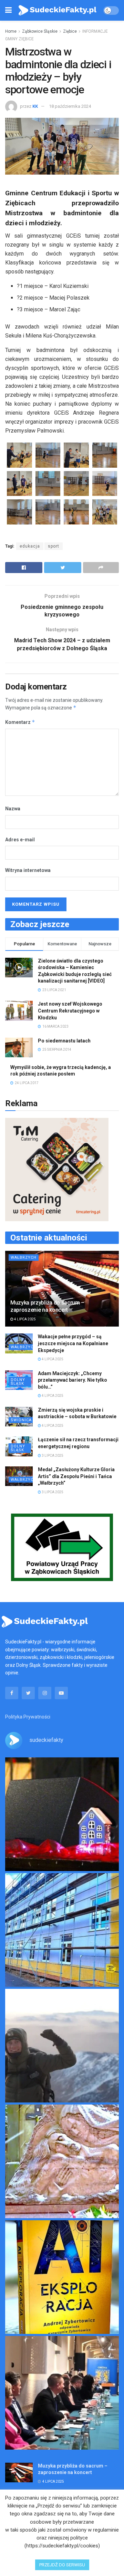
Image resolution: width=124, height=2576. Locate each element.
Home (11, 31)
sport (54, 546)
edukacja (30, 546)
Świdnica (21, 1420)
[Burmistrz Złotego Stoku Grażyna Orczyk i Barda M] (62, 2393)
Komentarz (20, 722)
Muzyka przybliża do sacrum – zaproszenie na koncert (47, 1306)
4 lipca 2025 (25, 1319)
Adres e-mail (20, 840)
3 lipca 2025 (52, 1456)
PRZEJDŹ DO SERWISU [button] (62, 2565)
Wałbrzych (24, 1258)
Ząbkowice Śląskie (40, 31)
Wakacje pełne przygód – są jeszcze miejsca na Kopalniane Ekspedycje (73, 1343)
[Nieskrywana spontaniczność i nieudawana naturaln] (62, 1814)
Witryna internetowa (28, 870)
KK (35, 106)
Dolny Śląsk (18, 1382)
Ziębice (70, 31)
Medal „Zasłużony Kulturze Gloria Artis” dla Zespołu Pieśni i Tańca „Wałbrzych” (76, 1476)
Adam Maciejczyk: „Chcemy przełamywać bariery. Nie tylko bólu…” (73, 1380)
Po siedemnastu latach (64, 1041)
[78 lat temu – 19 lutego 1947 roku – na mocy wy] (62, 2161)
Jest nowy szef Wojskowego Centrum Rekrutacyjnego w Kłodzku (70, 1011)
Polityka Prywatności (28, 1717)
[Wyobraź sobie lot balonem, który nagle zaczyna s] (62, 2277)
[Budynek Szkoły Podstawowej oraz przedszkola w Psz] (62, 1930)
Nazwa (13, 809)
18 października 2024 (70, 106)
